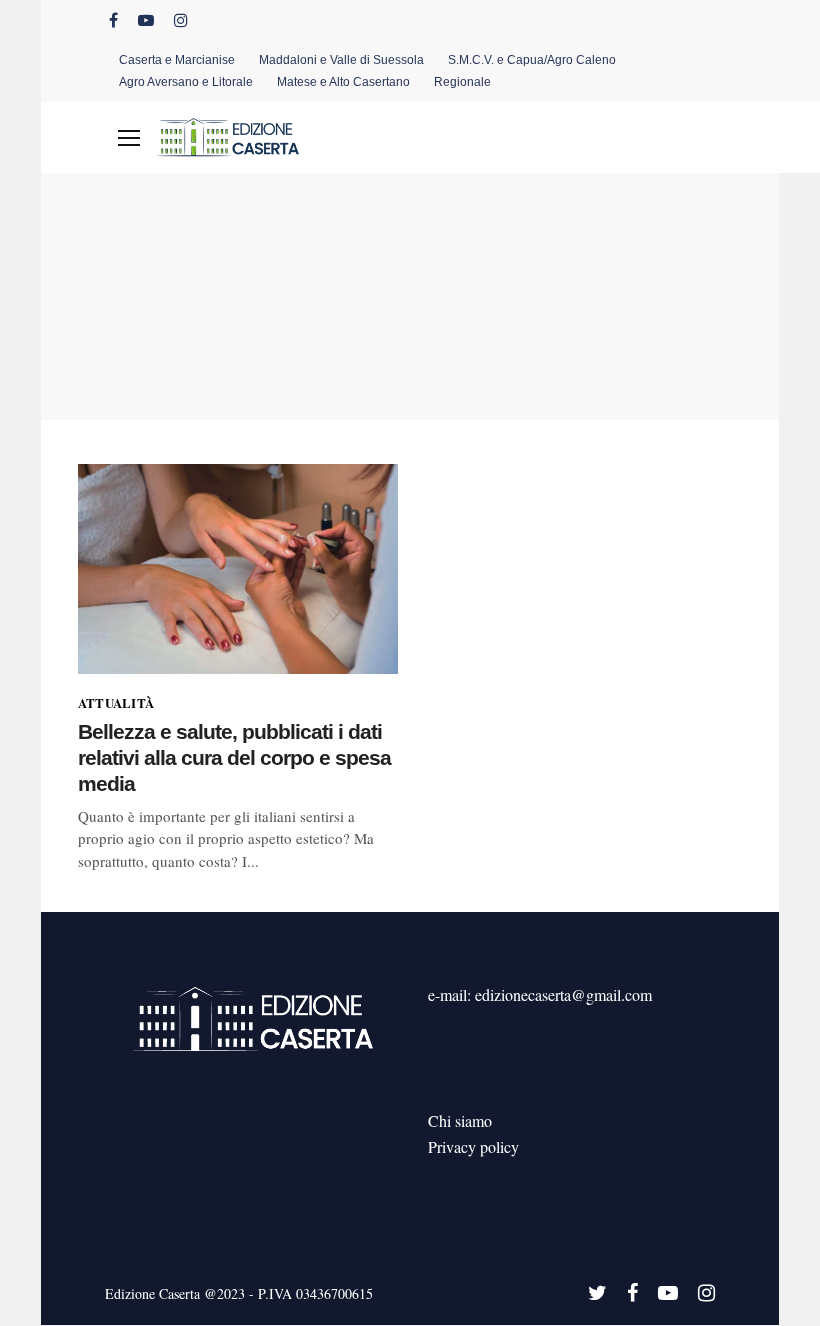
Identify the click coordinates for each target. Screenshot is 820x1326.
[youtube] (146, 20)
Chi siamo (460, 1120)
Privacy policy (473, 1146)
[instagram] (181, 20)
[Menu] (129, 138)
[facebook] (113, 20)
